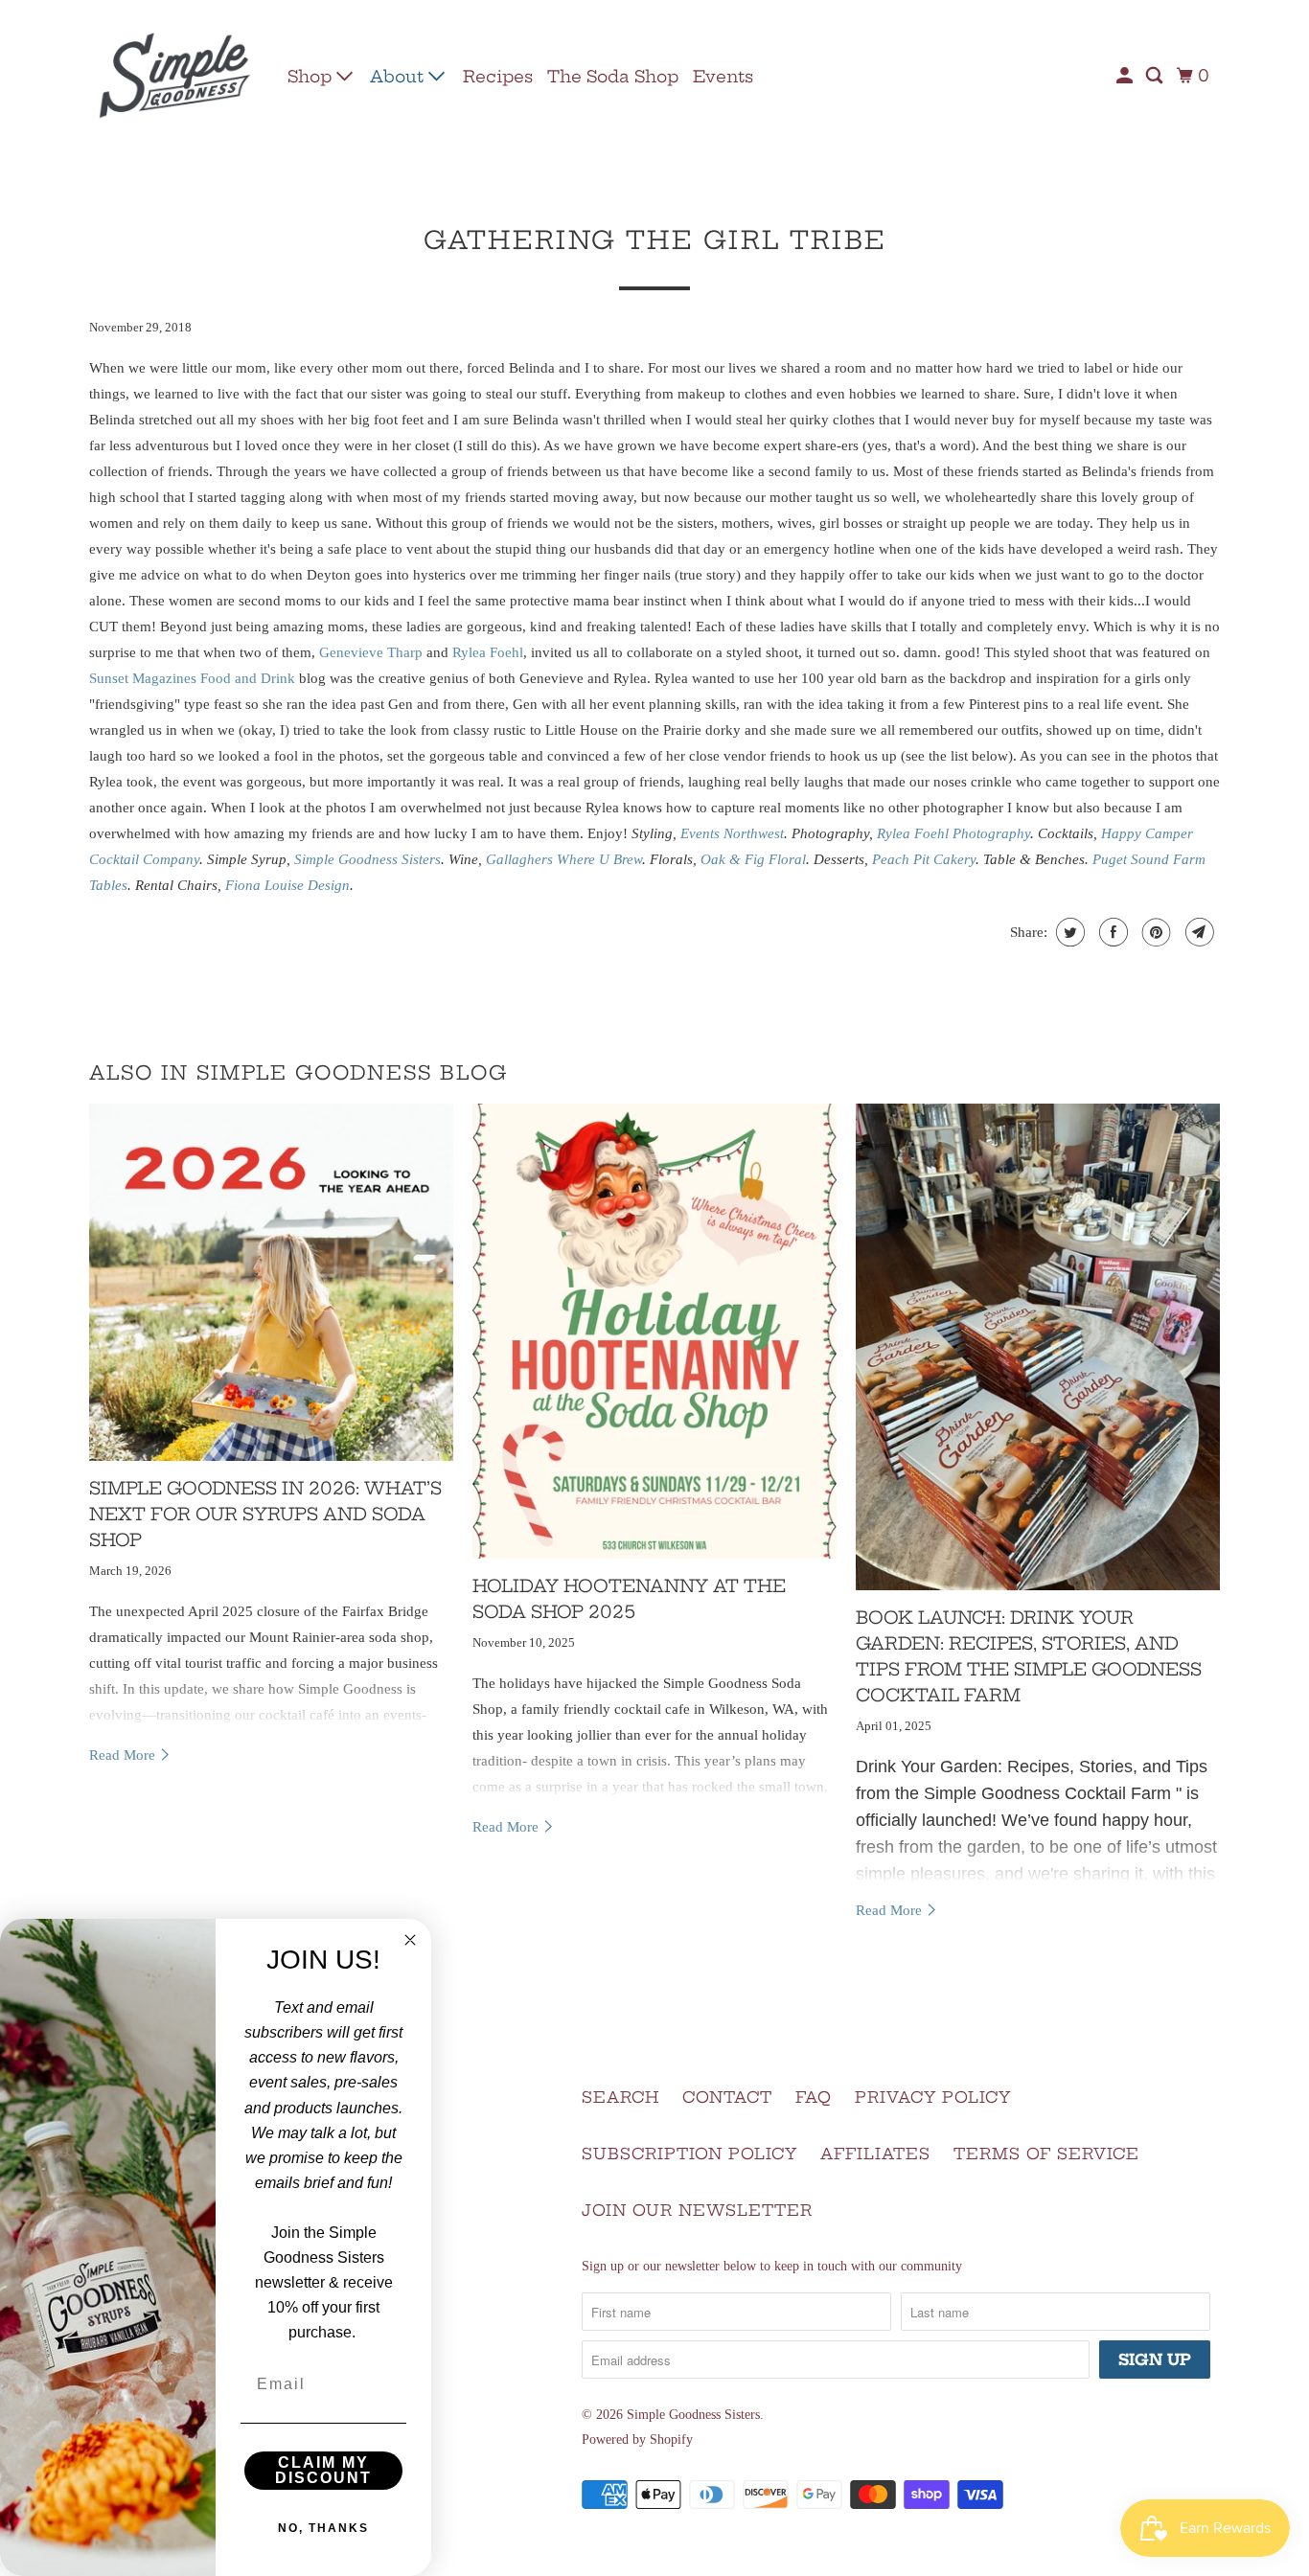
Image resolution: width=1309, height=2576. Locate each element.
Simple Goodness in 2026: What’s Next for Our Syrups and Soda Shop (265, 1514)
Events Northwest (732, 833)
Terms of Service (1046, 2154)
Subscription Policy (689, 2154)
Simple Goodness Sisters (367, 859)
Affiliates (875, 2154)
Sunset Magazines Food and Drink (192, 678)
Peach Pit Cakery (924, 859)
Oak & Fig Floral (753, 859)
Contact (727, 2097)
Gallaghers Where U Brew (564, 859)
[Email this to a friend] (1197, 932)
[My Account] (1126, 76)
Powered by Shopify (637, 2439)
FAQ (814, 2097)
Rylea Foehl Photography (953, 833)
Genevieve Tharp (371, 652)
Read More (124, 1755)
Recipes (498, 76)
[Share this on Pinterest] (1154, 932)
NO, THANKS (323, 2528)
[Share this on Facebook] (1111, 932)
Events (723, 76)
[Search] (1156, 76)
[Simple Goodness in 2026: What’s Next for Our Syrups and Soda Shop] (271, 1282)
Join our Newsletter (697, 2210)
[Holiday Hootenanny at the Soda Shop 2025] (654, 1331)
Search (620, 2097)
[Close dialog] (410, 1940)
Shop (312, 76)
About (399, 76)
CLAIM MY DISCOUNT (323, 2470)
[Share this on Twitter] (1068, 932)
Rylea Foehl (488, 652)
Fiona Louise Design (287, 885)
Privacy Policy (933, 2097)
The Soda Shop (613, 76)
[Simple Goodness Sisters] (175, 76)
